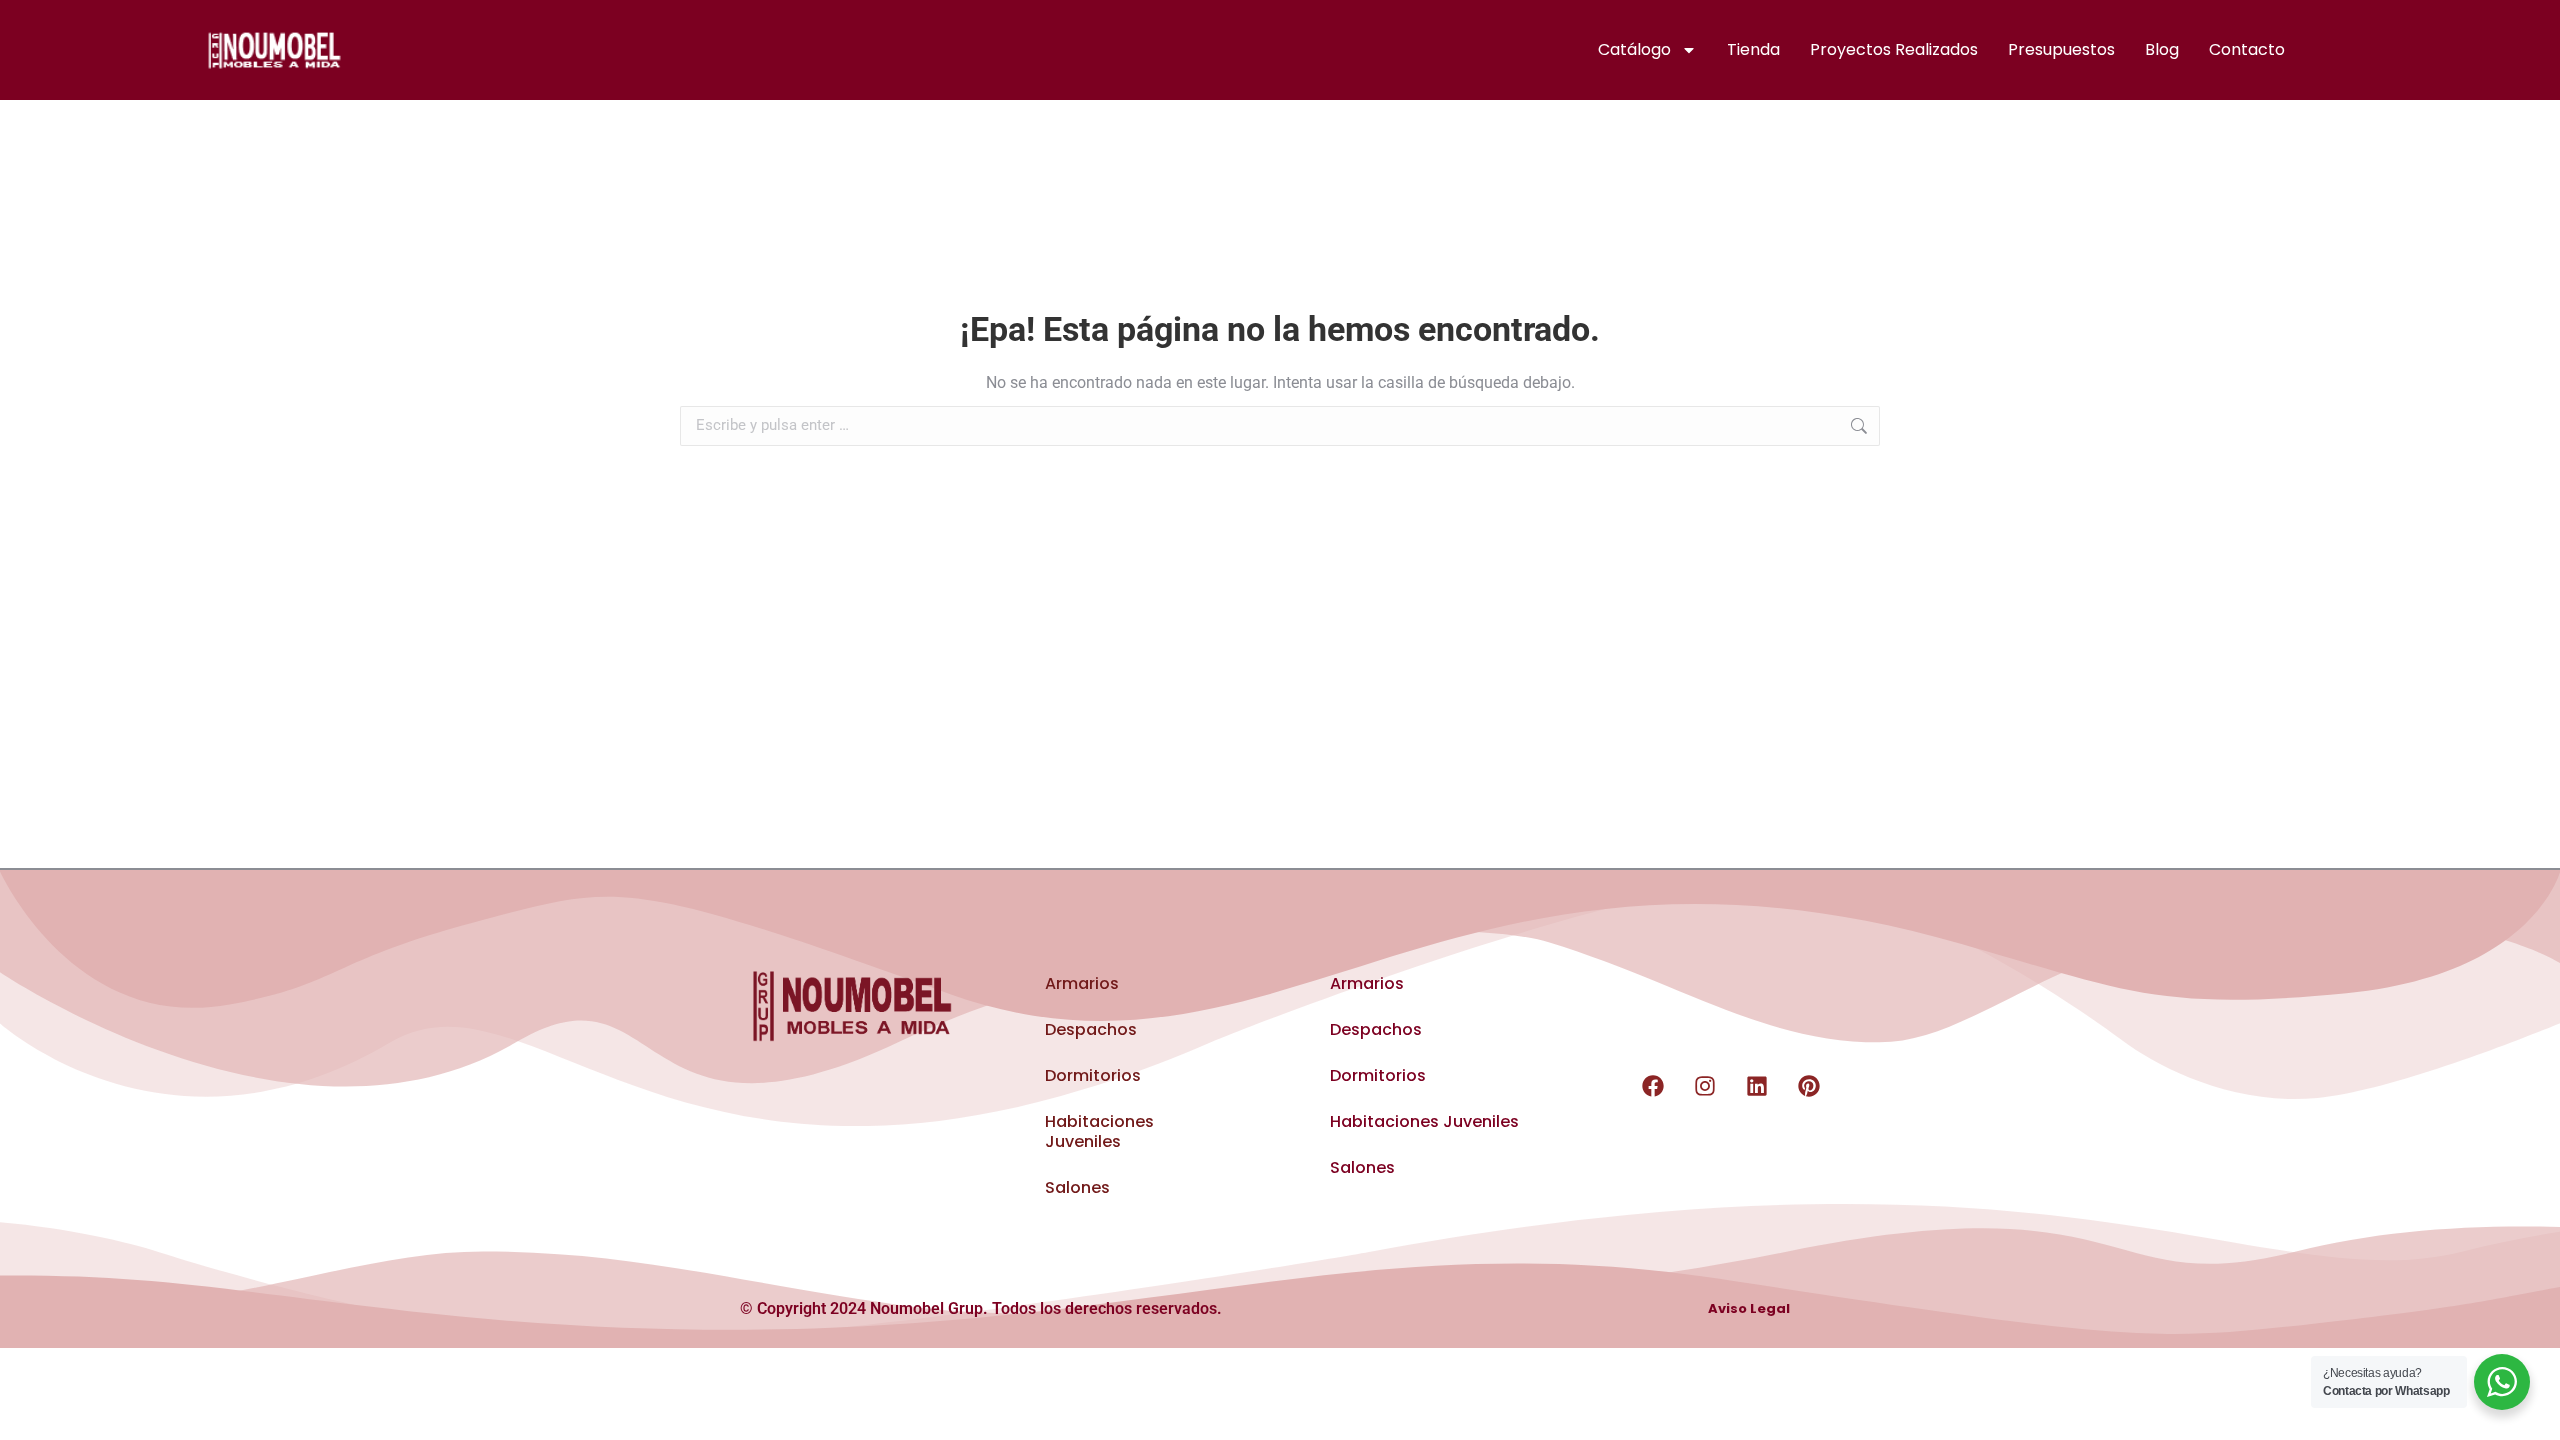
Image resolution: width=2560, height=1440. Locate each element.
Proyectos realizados (1894, 49)
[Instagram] (1705, 1086)
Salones (1077, 1187)
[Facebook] (1653, 1086)
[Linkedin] (1757, 1086)
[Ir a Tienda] (2530, 1410)
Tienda (1753, 49)
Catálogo (1634, 49)
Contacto (2247, 49)
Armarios (1082, 983)
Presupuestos (2061, 49)
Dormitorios (1093, 1075)
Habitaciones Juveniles (1099, 1131)
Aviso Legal (1749, 1309)
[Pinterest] (1809, 1086)
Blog (2162, 49)
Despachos (1091, 1029)
